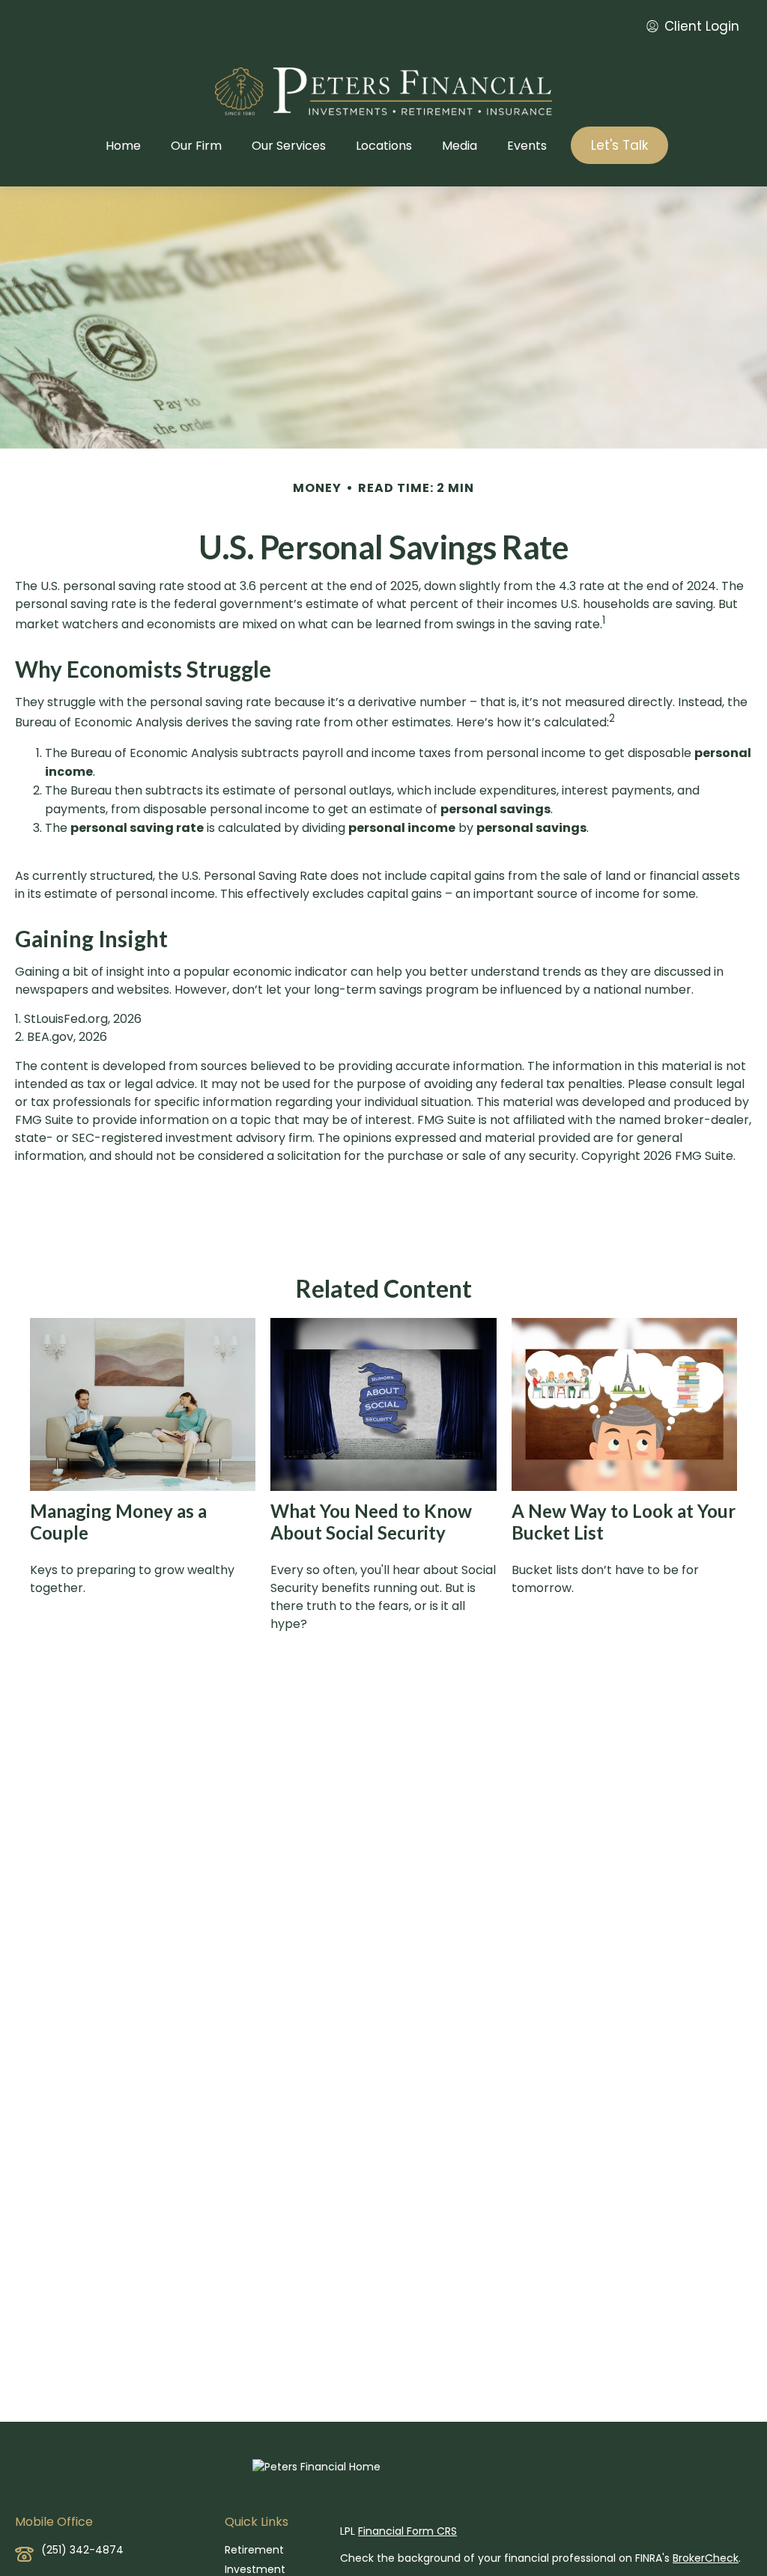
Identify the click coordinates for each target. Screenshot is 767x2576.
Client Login (702, 26)
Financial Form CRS (407, 2531)
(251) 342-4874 (82, 2550)
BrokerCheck (706, 2558)
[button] (123, 145)
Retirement (254, 2550)
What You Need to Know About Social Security (371, 1522)
